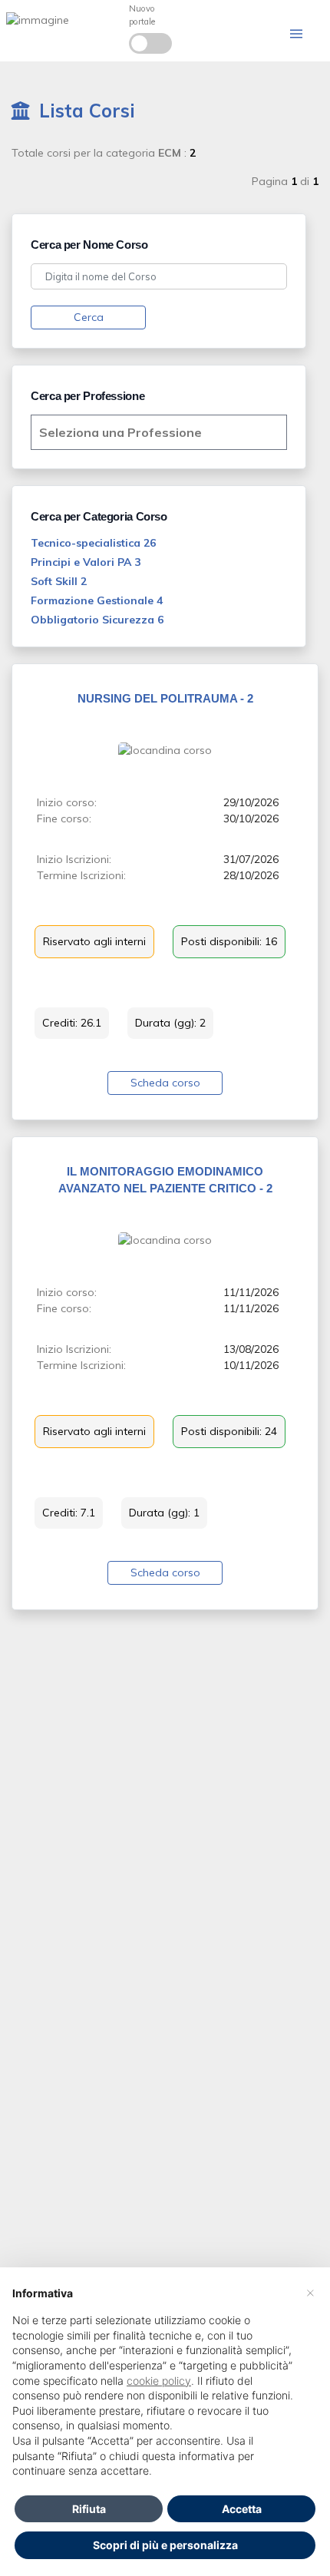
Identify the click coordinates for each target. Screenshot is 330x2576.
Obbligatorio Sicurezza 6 (97, 620)
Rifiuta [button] (89, 2509)
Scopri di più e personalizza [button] (165, 2545)
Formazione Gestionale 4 (97, 600)
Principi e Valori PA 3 (86, 562)
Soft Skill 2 (59, 581)
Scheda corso (165, 1083)
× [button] (310, 2292)
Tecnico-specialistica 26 (93, 543)
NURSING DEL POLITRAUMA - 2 (165, 698)
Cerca (89, 317)
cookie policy (159, 2381)
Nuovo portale (142, 15)
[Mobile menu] (296, 34)
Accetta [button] (242, 2509)
